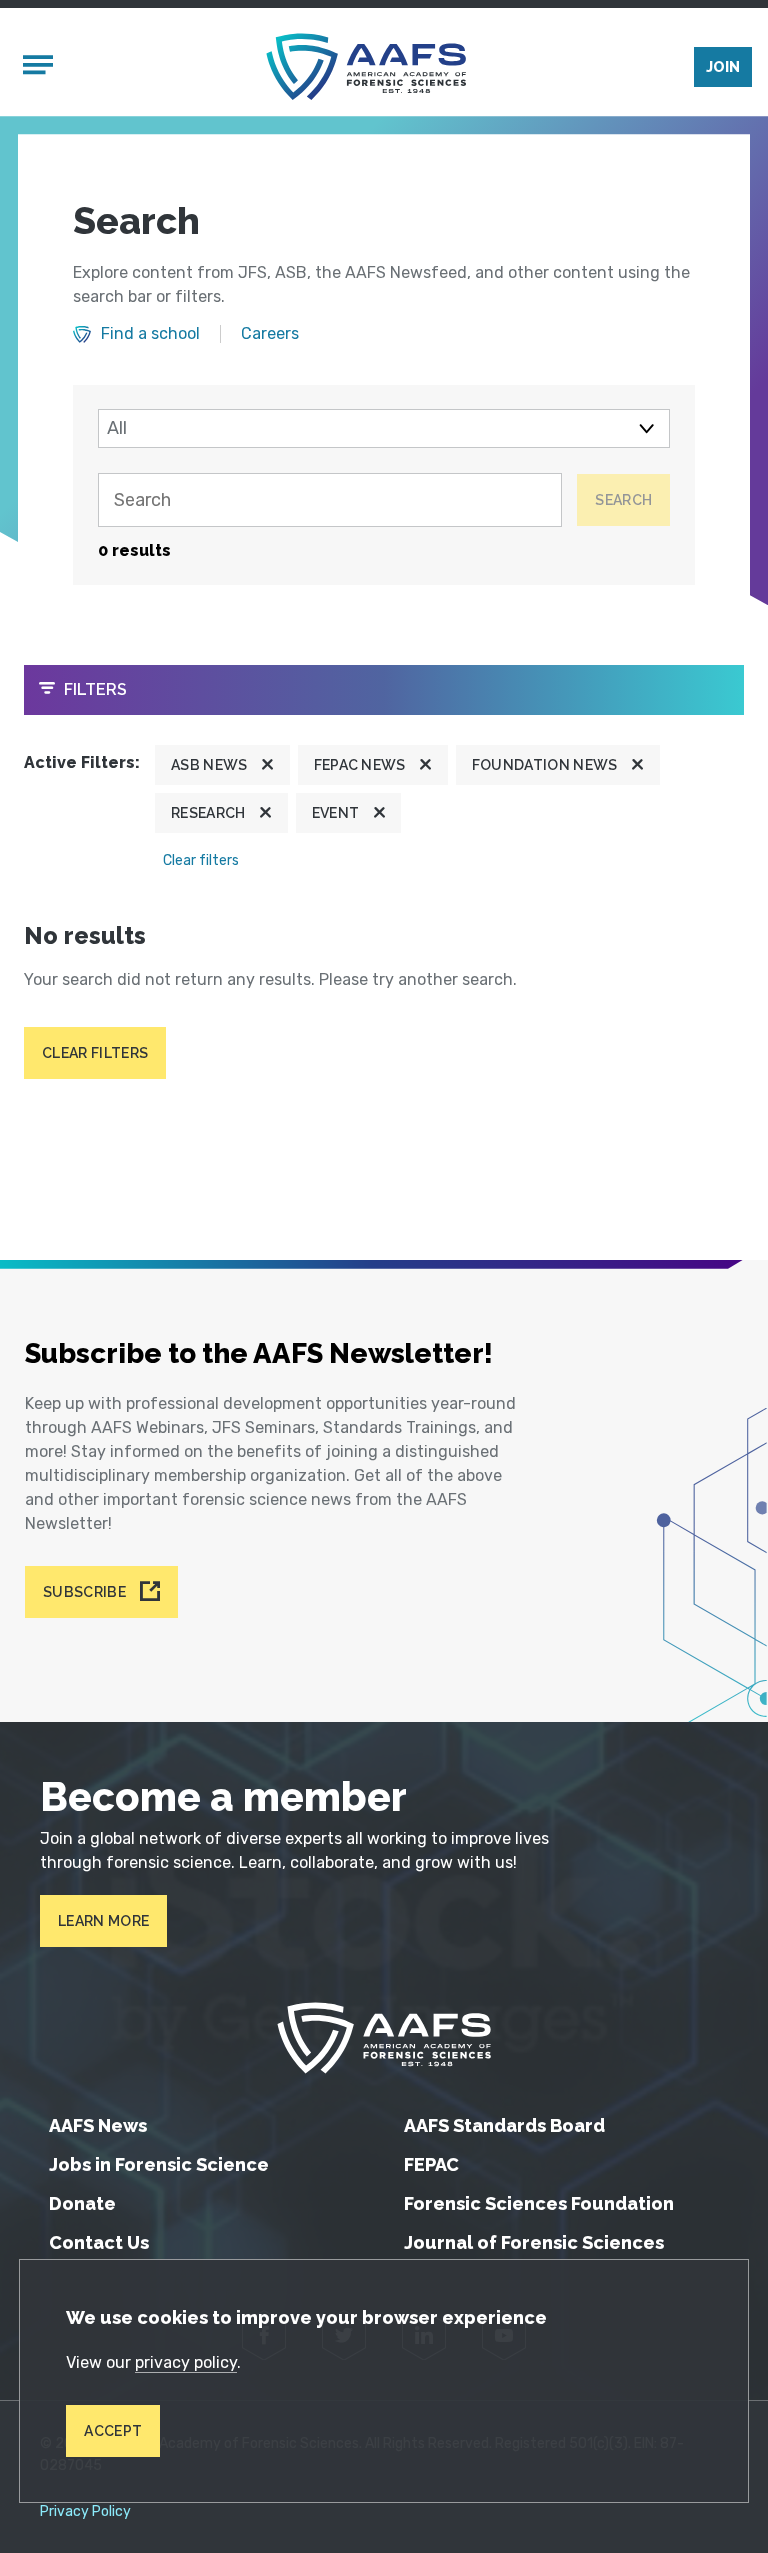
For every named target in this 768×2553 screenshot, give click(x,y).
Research (208, 813)
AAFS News (98, 2125)
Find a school (150, 334)
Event (336, 813)
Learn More (103, 1921)
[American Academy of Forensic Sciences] (366, 66)
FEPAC (431, 2164)
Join (723, 67)
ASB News (209, 765)
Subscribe (84, 1592)
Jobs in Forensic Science (159, 2164)
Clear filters (201, 860)
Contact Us (99, 2242)
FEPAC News (360, 765)
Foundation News (545, 765)
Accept (113, 2431)
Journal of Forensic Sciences (534, 2242)
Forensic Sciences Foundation (539, 2203)
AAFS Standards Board (504, 2125)
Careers (270, 334)
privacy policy (186, 2362)
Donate (82, 2203)
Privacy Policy (85, 2512)
